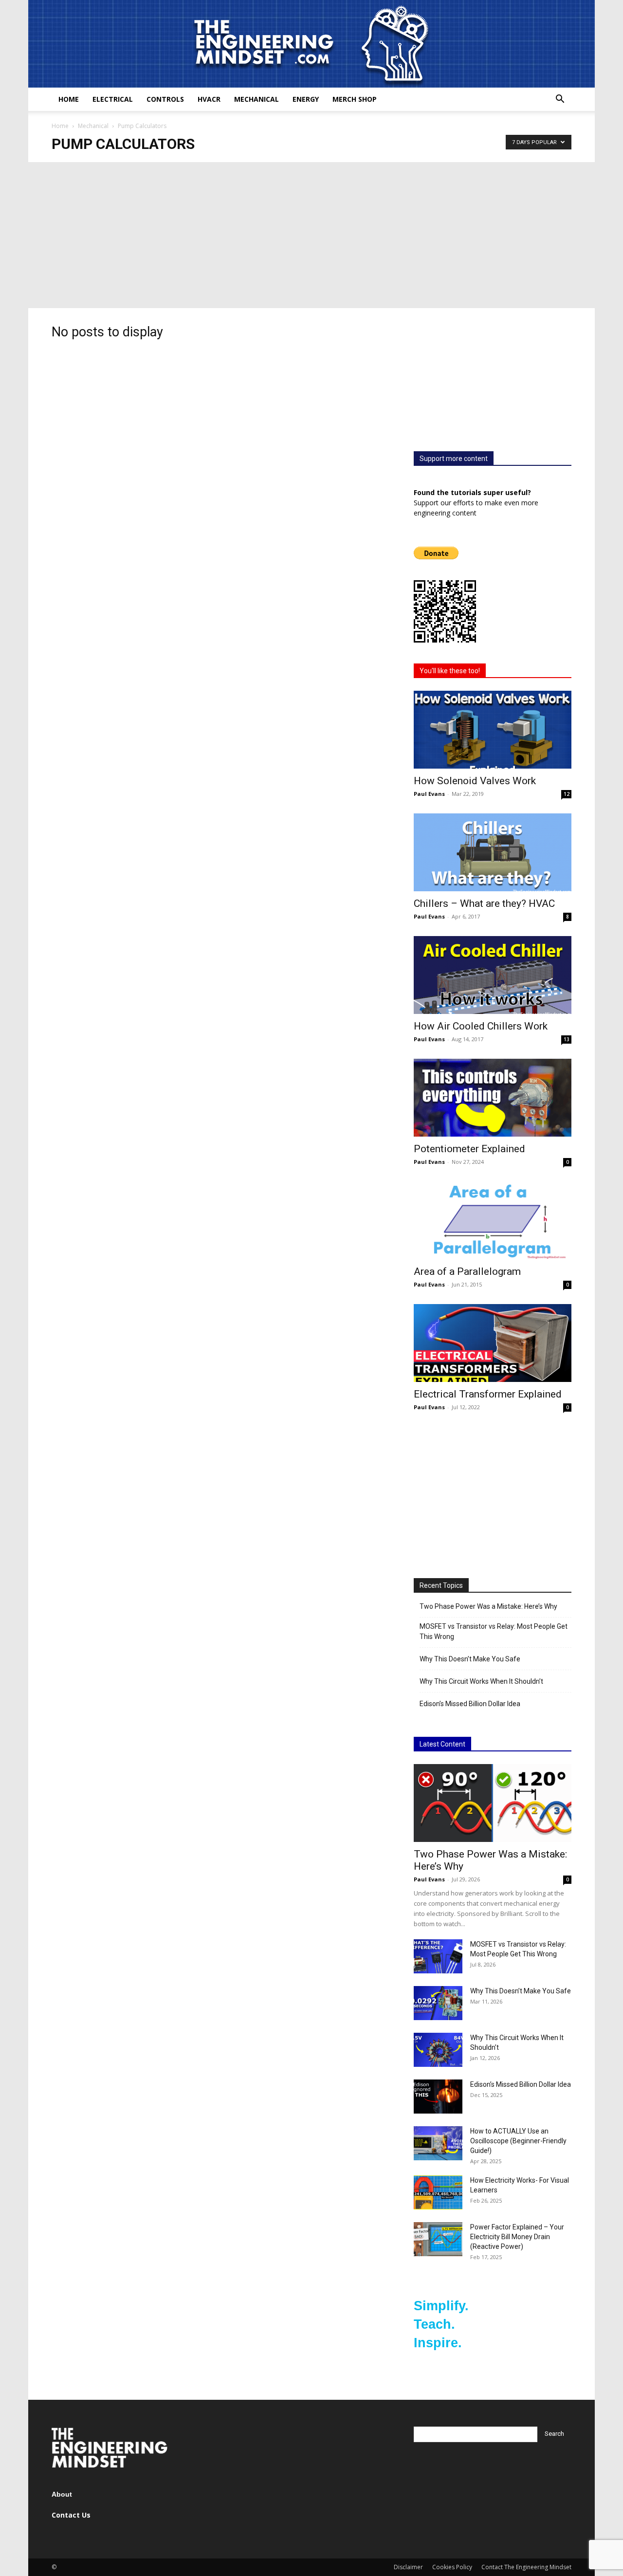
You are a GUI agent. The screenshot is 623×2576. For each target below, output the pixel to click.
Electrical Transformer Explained (488, 1394)
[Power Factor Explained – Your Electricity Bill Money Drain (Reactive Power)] (438, 2239)
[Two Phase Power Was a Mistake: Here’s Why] (493, 1803)
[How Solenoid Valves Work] (493, 730)
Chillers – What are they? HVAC (484, 903)
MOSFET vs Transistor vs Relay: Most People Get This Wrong (494, 1631)
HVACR (209, 99)
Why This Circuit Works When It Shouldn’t (481, 1681)
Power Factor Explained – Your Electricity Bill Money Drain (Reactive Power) (517, 2237)
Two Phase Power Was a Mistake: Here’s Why (488, 1606)
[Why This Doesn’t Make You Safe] (438, 2003)
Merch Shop (355, 99)
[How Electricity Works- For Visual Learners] (438, 2192)
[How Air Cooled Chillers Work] (493, 975)
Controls (165, 99)
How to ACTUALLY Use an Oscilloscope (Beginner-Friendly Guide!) (518, 2141)
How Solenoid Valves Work (475, 781)
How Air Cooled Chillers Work (481, 1026)
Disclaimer (408, 2567)
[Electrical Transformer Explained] (493, 1343)
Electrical (113, 99)
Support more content (454, 459)
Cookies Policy (452, 2567)
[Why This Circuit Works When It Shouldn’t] (438, 2050)
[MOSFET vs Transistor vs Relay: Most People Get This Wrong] (438, 1956)
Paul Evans (429, 794)
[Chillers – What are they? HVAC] (493, 852)
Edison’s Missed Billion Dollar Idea (470, 1704)
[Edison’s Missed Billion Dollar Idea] (438, 2097)
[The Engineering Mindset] (311, 44)
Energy (306, 99)
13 (567, 1039)
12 (567, 794)
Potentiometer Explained (469, 1149)
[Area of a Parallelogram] (493, 1220)
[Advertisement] (311, 235)
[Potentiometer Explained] (493, 1098)
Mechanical (257, 99)
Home (69, 99)
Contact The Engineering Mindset (526, 2567)
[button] (560, 100)
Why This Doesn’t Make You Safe (470, 1659)
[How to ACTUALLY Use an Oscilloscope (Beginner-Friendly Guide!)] (438, 2143)
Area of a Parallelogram (467, 1271)
